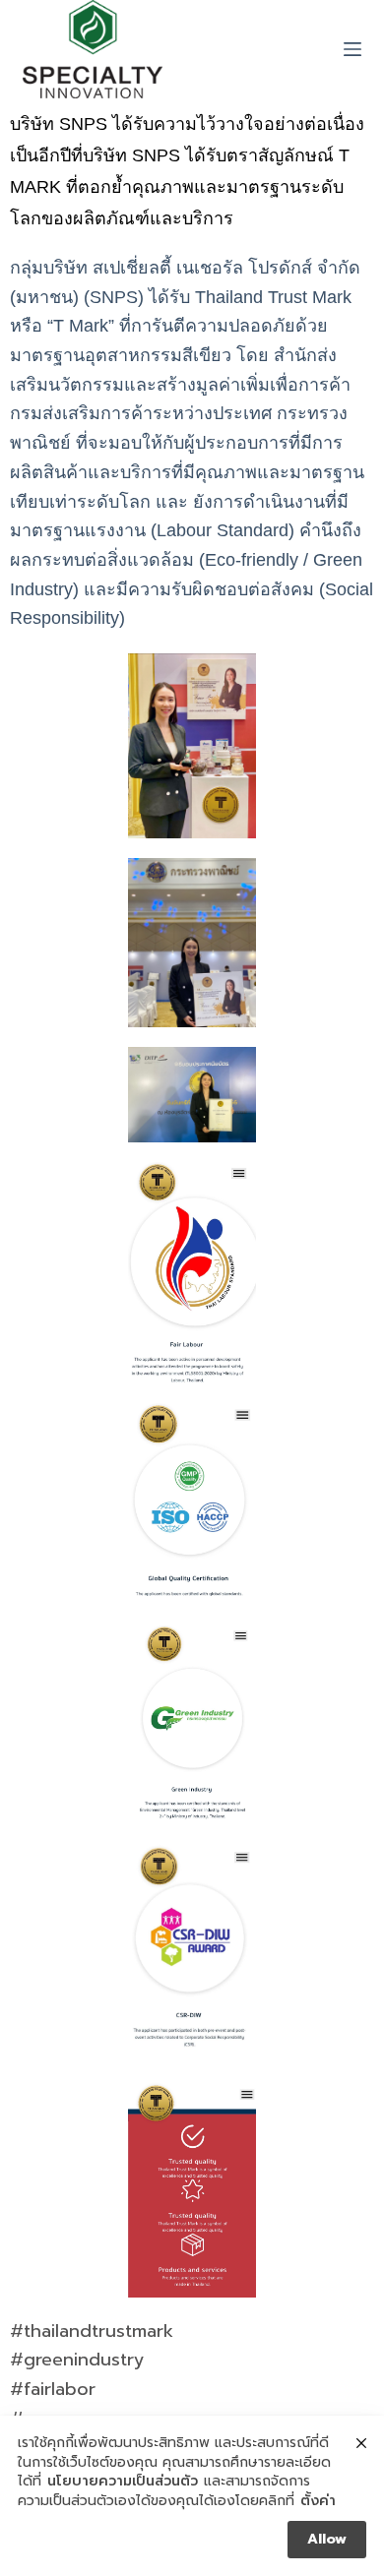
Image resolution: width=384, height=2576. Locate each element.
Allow (327, 2539)
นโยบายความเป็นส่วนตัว (123, 2482)
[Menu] (352, 49)
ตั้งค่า (318, 2501)
